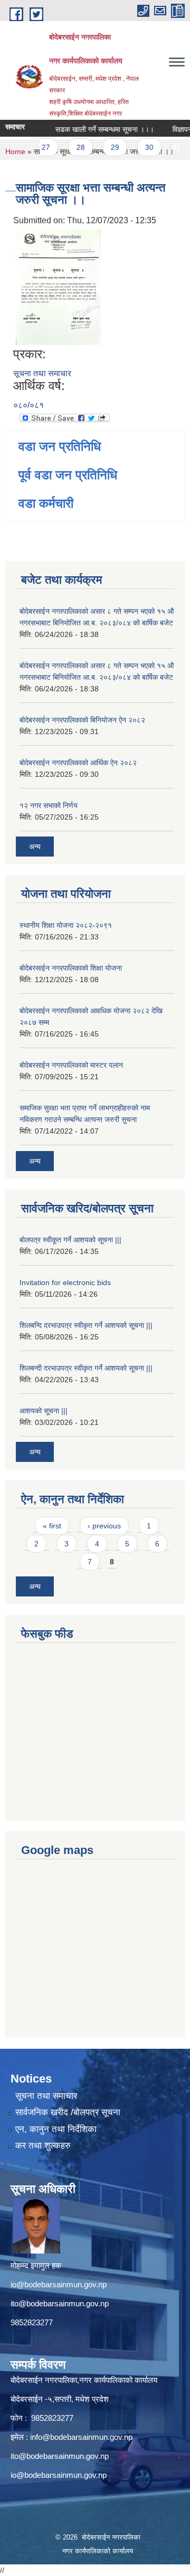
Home (15, 151)
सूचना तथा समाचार (42, 373)
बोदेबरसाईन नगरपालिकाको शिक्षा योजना (71, 968)
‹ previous (104, 1526)
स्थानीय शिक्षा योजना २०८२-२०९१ (66, 925)
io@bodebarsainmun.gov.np (59, 2284)
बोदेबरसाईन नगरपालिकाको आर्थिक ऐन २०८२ (78, 763)
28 (71, 147)
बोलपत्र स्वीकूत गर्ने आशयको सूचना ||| (70, 1240)
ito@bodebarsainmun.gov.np (60, 2303)
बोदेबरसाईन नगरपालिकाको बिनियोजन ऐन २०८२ (82, 720)
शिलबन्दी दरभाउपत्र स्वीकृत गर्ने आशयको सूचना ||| (86, 1368)
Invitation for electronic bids (65, 1282)
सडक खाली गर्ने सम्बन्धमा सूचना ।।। (95, 129)
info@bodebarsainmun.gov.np (81, 2437)
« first (52, 1526)
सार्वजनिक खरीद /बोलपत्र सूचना (68, 2112)
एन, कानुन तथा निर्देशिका (56, 2129)
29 (106, 147)
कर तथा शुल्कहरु (43, 2146)
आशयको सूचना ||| (44, 1411)
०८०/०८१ (28, 405)
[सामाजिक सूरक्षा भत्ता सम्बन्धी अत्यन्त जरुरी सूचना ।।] (58, 286)
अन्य (35, 847)
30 (140, 147)
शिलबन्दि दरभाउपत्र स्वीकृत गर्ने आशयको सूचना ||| (86, 1325)
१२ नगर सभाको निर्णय (49, 805)
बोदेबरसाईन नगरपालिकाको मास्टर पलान (71, 1065)
